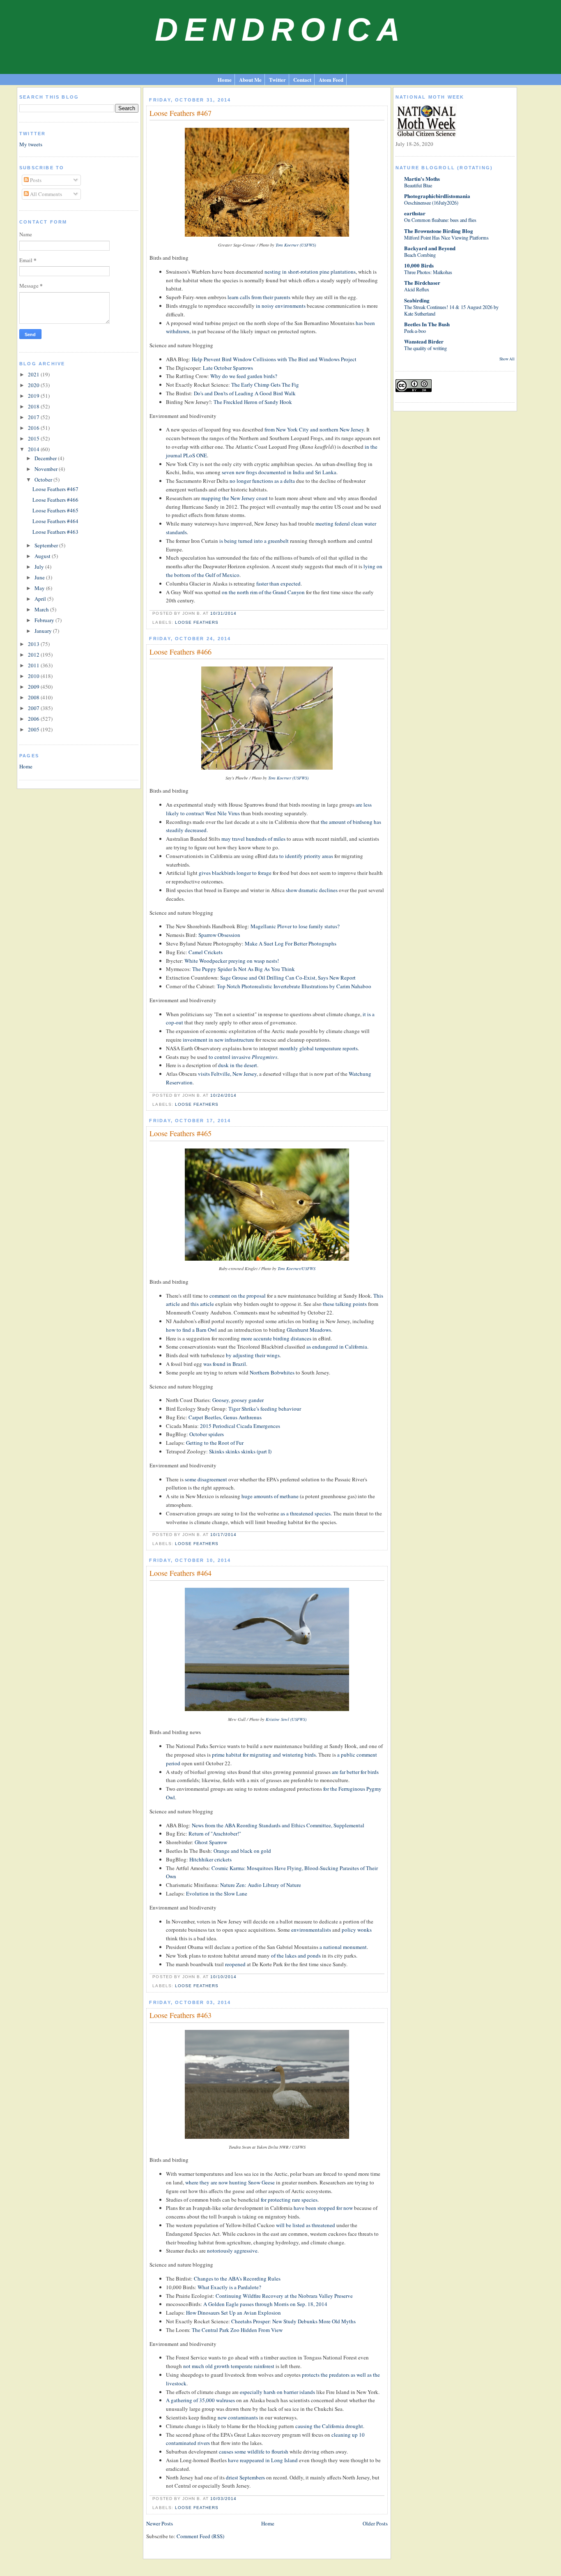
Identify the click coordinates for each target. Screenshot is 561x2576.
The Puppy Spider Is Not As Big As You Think (244, 969)
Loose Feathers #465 (55, 510)
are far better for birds (355, 1772)
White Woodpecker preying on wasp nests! (232, 961)
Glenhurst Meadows (309, 1330)
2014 (34, 449)
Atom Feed (331, 80)
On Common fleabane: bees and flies (440, 220)
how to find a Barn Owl (191, 1330)
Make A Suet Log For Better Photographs (291, 943)
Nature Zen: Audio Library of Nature (261, 1885)
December (46, 458)
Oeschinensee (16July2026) (431, 203)
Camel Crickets (206, 952)
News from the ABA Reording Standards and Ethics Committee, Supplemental (278, 1825)
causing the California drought (329, 2426)
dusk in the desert (238, 1065)
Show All (507, 359)
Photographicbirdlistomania (437, 196)
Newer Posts (160, 2523)
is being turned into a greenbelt (254, 541)
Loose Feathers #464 (55, 521)
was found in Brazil (225, 1364)
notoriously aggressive (232, 2251)
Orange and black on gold (242, 1851)
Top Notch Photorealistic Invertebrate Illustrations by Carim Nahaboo (294, 986)
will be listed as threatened (306, 2225)
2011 (34, 665)
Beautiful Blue (418, 185)
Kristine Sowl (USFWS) (286, 1719)
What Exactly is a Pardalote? (229, 2287)
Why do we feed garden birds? (244, 376)
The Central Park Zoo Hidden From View (237, 2330)
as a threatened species (306, 1513)
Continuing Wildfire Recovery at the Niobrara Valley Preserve (284, 2296)
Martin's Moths (422, 179)
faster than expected (278, 583)
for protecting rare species (289, 2200)
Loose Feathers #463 (55, 532)
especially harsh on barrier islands (277, 2392)
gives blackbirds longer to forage (235, 873)
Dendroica (280, 30)
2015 (34, 438)
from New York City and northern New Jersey (314, 429)
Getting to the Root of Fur (215, 1443)
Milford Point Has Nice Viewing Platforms (446, 238)
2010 (34, 676)
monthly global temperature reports (318, 1048)
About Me (250, 80)
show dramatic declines (312, 890)
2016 (34, 428)
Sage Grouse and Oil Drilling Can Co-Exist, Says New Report (288, 978)
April (41, 599)
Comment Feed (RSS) (200, 2536)
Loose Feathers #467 (55, 489)
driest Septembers (245, 2477)
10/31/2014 (223, 613)
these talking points (345, 1304)
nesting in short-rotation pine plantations (310, 272)
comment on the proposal (238, 1296)
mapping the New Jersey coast (235, 498)
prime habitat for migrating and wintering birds (264, 1755)
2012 (34, 655)
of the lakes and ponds (296, 1956)
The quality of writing (425, 348)
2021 (34, 374)
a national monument (343, 1947)
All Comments (45, 194)
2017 (34, 417)
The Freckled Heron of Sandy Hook (253, 402)
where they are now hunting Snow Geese (230, 2182)
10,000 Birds (419, 265)
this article (202, 1304)
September (47, 545)
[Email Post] (239, 613)
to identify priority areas (306, 856)
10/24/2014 (223, 1095)
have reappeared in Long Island (263, 2460)
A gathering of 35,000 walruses (200, 2400)
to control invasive (243, 1057)
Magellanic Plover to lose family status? (295, 926)
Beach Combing (420, 255)
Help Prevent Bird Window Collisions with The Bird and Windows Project (274, 359)
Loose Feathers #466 (55, 500)
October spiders (207, 1434)
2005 (34, 729)
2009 (34, 687)
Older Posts (375, 2523)
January (44, 631)
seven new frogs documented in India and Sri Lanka (279, 472)
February (45, 620)
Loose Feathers (197, 622)
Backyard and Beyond (430, 248)
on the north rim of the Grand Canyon (263, 592)
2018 (34, 406)
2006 (34, 719)
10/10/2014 (223, 1977)
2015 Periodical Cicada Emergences (240, 1426)
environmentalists (311, 1930)
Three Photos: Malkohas (428, 272)
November (47, 469)
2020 (34, 385)
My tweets (31, 144)
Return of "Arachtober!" (215, 1833)
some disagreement (206, 1479)
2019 (34, 396)
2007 (34, 708)
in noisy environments (281, 306)
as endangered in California (337, 1347)
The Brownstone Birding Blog (439, 231)
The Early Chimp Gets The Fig (265, 385)
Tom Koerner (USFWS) (296, 245)
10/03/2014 (223, 2499)
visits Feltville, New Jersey (227, 1074)
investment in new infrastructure (218, 1040)
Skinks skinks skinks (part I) (240, 1451)
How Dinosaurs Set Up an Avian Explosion (233, 2313)
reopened (235, 1964)
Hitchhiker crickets (210, 1859)
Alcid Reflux (417, 289)
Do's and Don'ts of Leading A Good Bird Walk (245, 393)
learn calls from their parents (259, 297)
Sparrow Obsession (219, 935)
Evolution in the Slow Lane (217, 1893)
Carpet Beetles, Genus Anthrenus (225, 1417)
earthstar (415, 213)
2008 (34, 697)
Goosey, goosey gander (238, 1400)
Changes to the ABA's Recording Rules (237, 2279)
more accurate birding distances (276, 1338)
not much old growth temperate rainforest (229, 2366)
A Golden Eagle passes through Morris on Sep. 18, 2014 (265, 2304)
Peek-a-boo (415, 331)
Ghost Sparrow (211, 1842)
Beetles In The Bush (427, 324)
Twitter (277, 80)
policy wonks (357, 1930)
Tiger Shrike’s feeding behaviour (265, 1409)
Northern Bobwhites (272, 1372)
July (40, 567)
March (42, 609)
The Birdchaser (422, 283)
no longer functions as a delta (262, 481)
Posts (35, 180)
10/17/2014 (223, 1535)
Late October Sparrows (228, 368)
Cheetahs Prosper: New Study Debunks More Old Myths (293, 2321)
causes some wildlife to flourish (254, 2451)
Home (225, 80)
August (43, 556)
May (40, 588)
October (44, 480)
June (40, 577)
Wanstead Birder (424, 341)
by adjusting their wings (253, 1355)
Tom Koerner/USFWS (297, 1268)
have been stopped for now (323, 2208)
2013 (34, 644)
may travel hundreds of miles (253, 839)
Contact (302, 80)
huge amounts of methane (270, 1496)
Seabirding (417, 300)
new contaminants (238, 2417)
